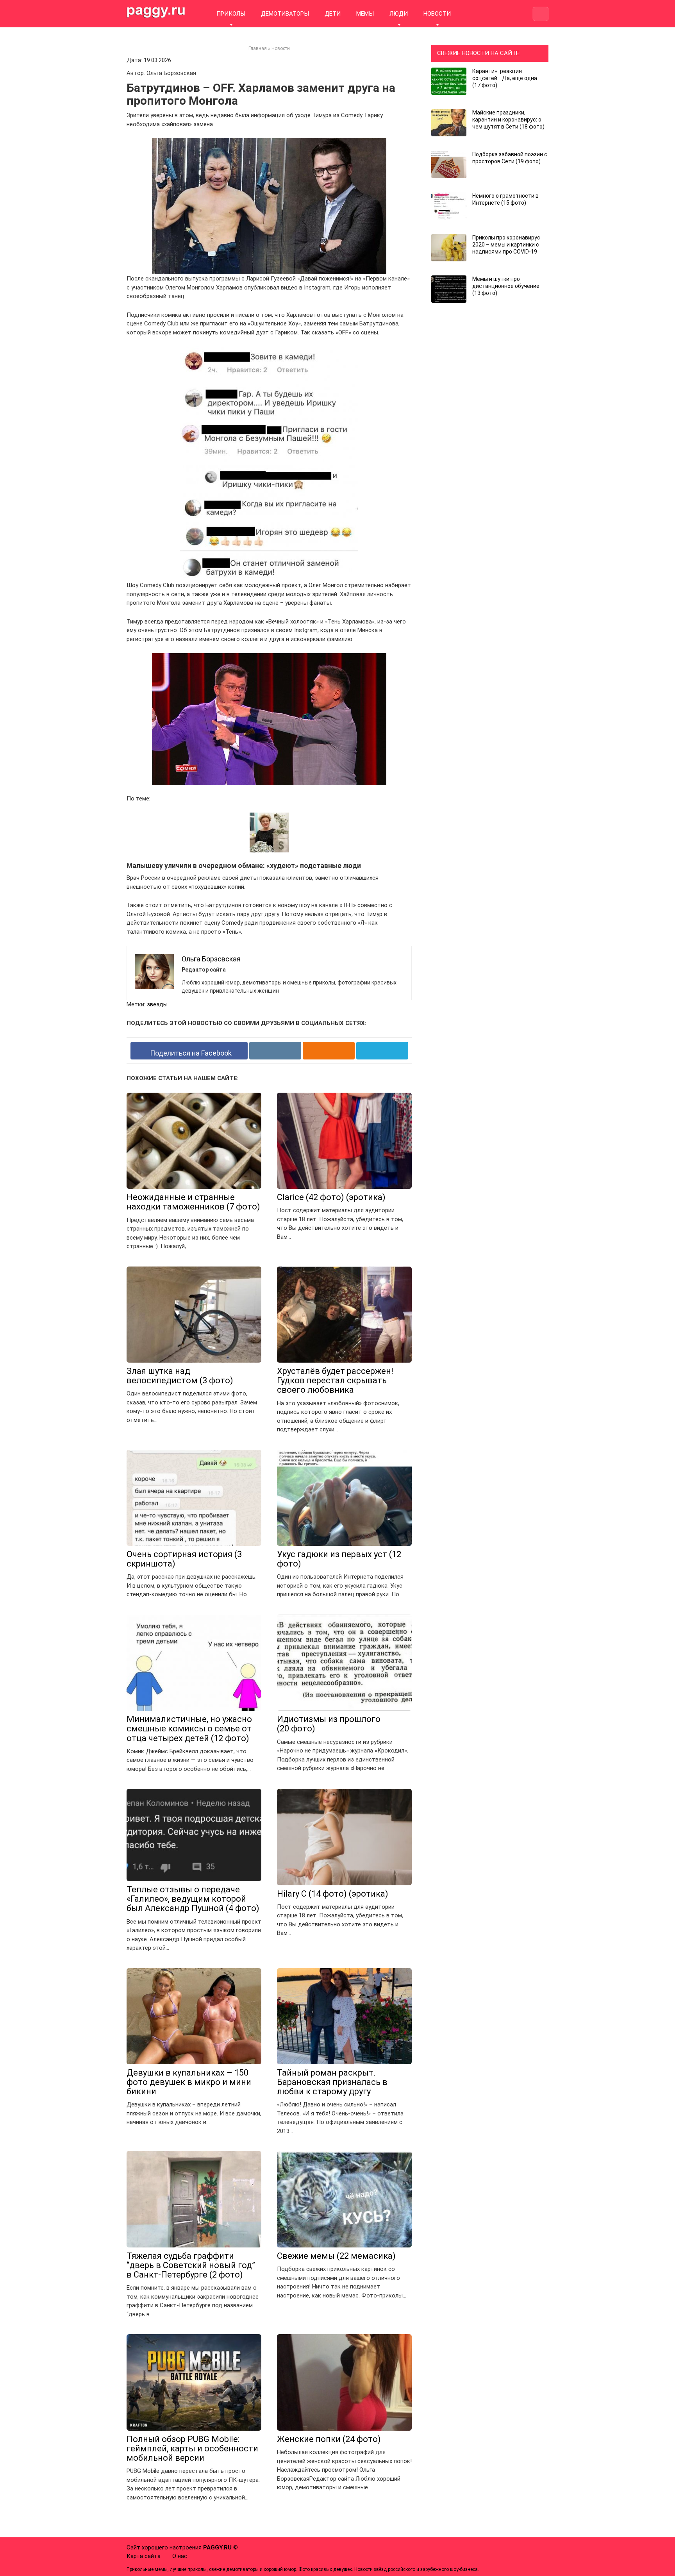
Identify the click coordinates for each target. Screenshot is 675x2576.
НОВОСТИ (437, 14)
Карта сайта (144, 2556)
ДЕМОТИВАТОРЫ (285, 14)
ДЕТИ (333, 14)
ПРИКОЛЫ (231, 14)
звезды (157, 1004)
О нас (180, 2556)
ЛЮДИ (399, 14)
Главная (258, 48)
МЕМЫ (365, 14)
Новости (281, 48)
